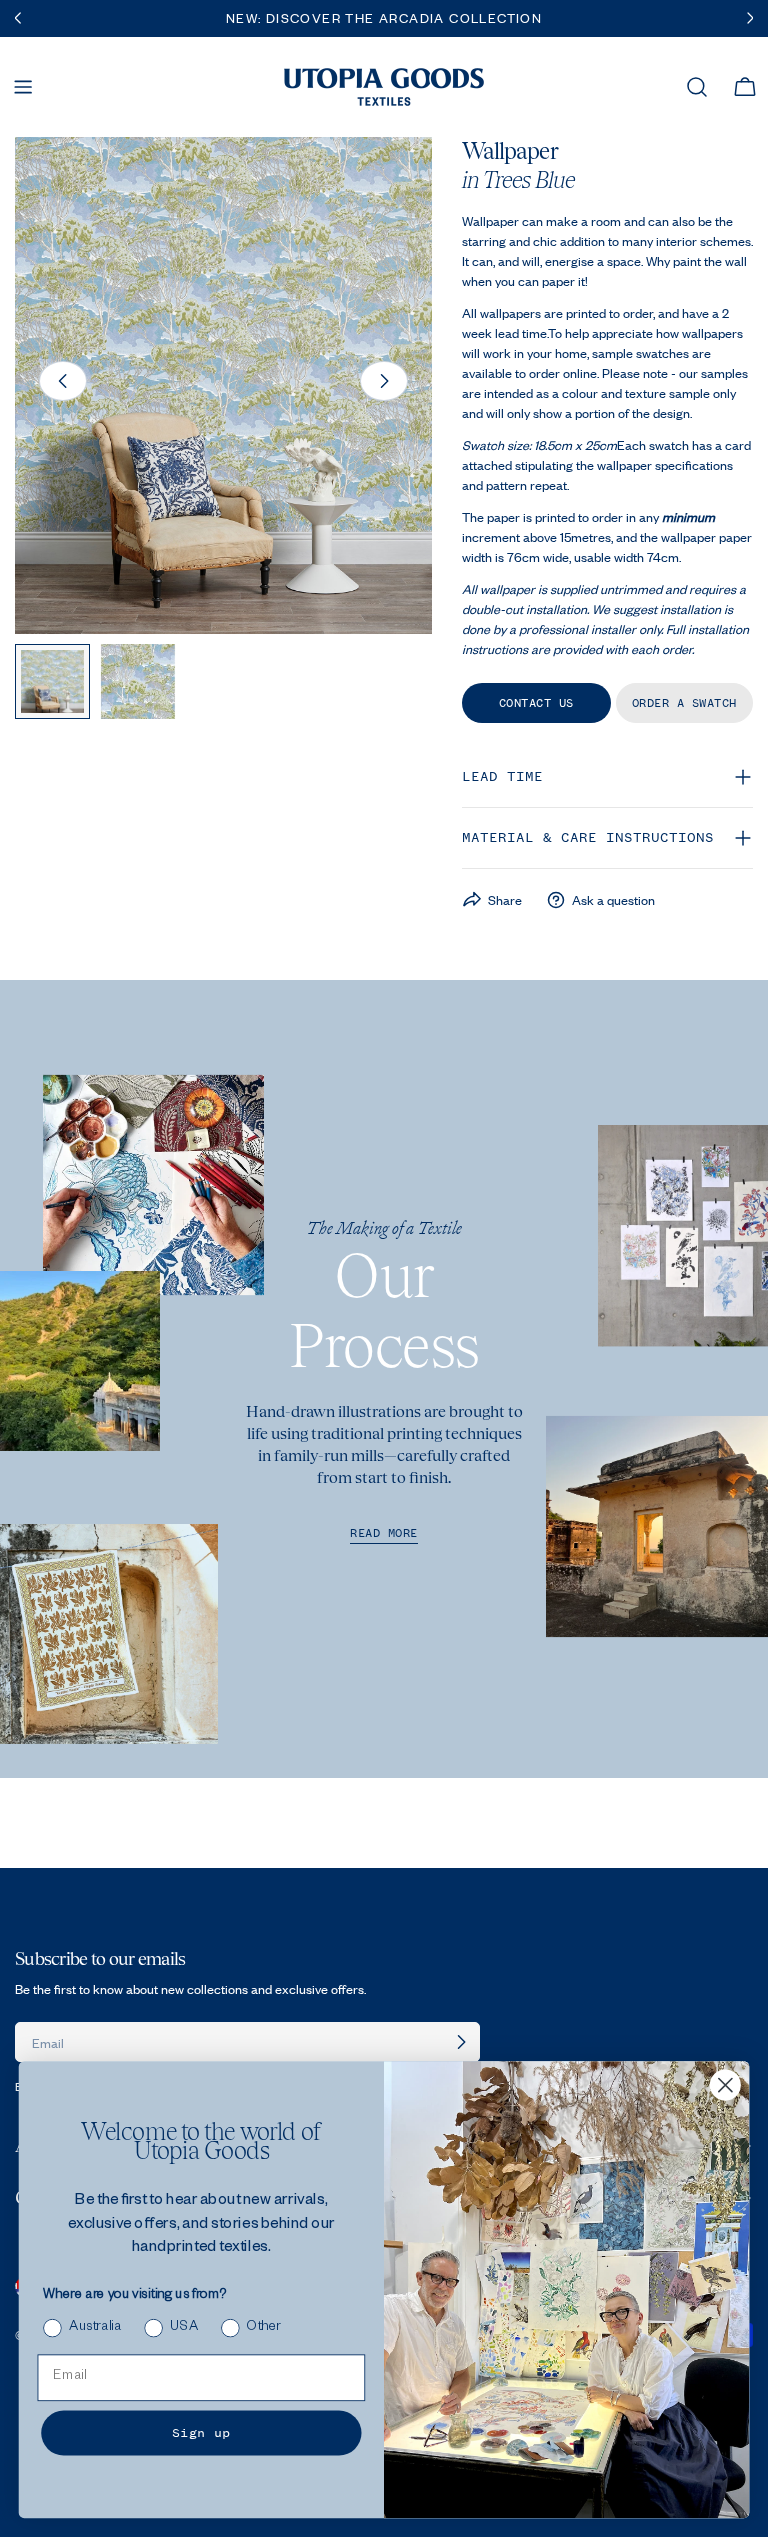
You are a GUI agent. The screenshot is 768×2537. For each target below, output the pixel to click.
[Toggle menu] (23, 87)
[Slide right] (384, 381)
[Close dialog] (725, 2085)
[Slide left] (63, 381)
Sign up (201, 2432)
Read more (384, 1533)
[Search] (697, 87)
